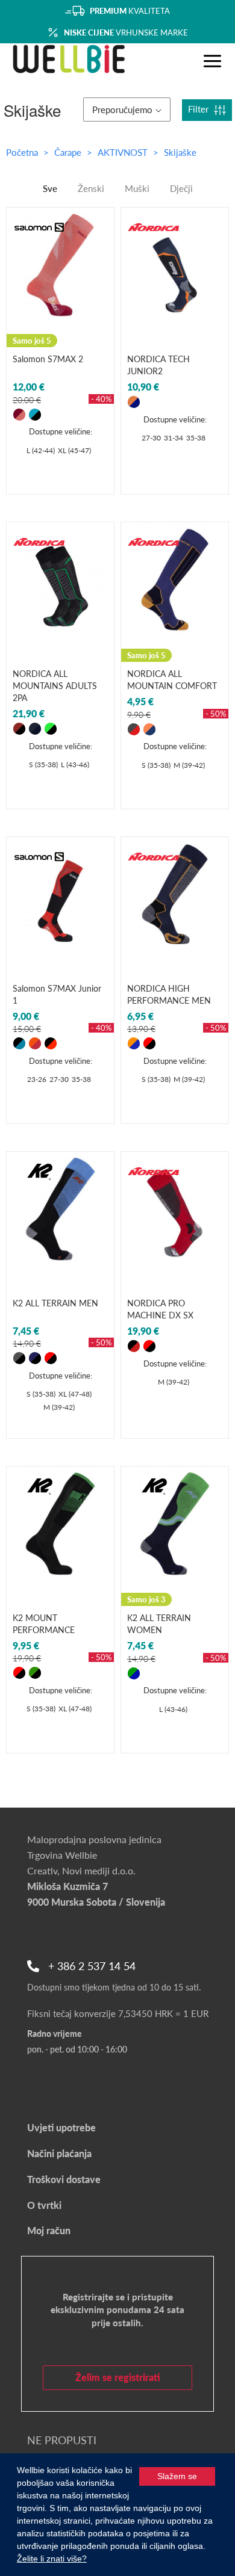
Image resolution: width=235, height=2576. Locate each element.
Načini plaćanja (59, 2153)
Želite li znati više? (52, 2559)
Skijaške (180, 152)
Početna (22, 152)
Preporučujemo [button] (122, 110)
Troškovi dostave (64, 2179)
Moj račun (49, 2230)
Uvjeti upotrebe (61, 2127)
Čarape (69, 152)
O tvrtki (44, 2205)
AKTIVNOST (124, 152)
